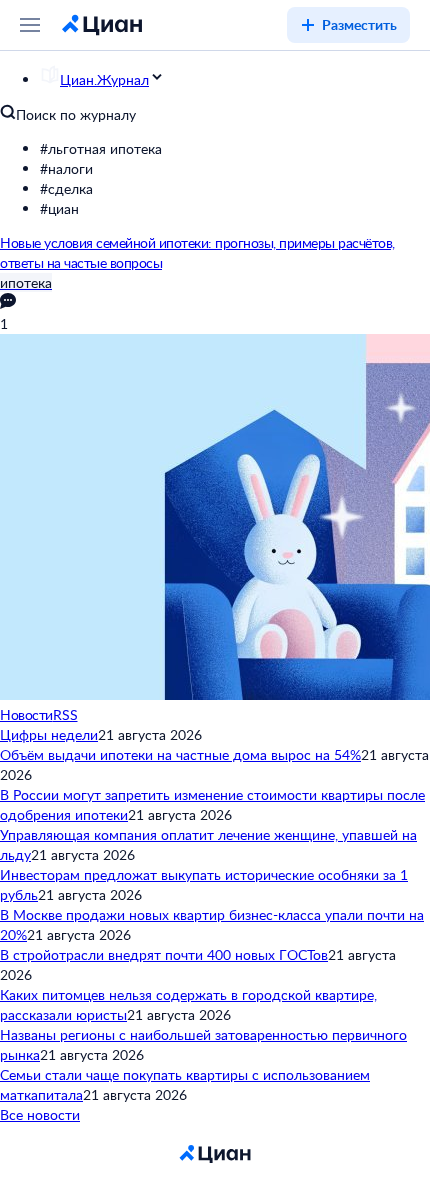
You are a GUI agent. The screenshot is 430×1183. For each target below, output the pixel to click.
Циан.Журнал (104, 79)
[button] (235, 149)
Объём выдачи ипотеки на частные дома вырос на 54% (180, 754)
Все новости (40, 1114)
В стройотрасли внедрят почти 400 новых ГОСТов (164, 954)
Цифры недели (49, 734)
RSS (65, 714)
